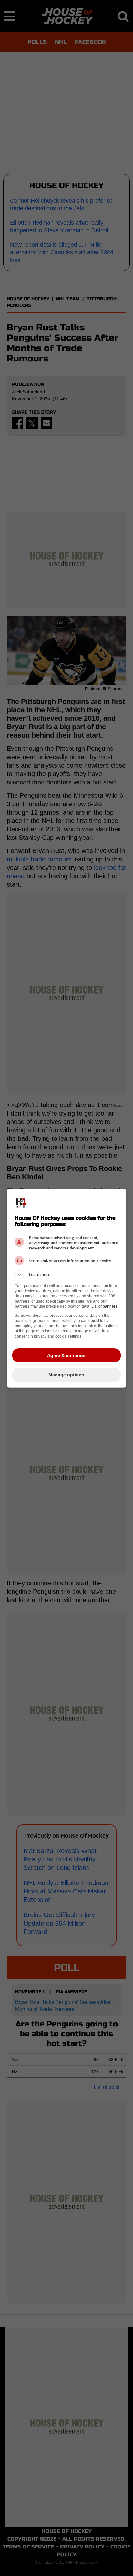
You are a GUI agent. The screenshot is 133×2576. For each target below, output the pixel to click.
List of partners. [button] (105, 1306)
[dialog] (67, 1288)
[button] (67, 1275)
